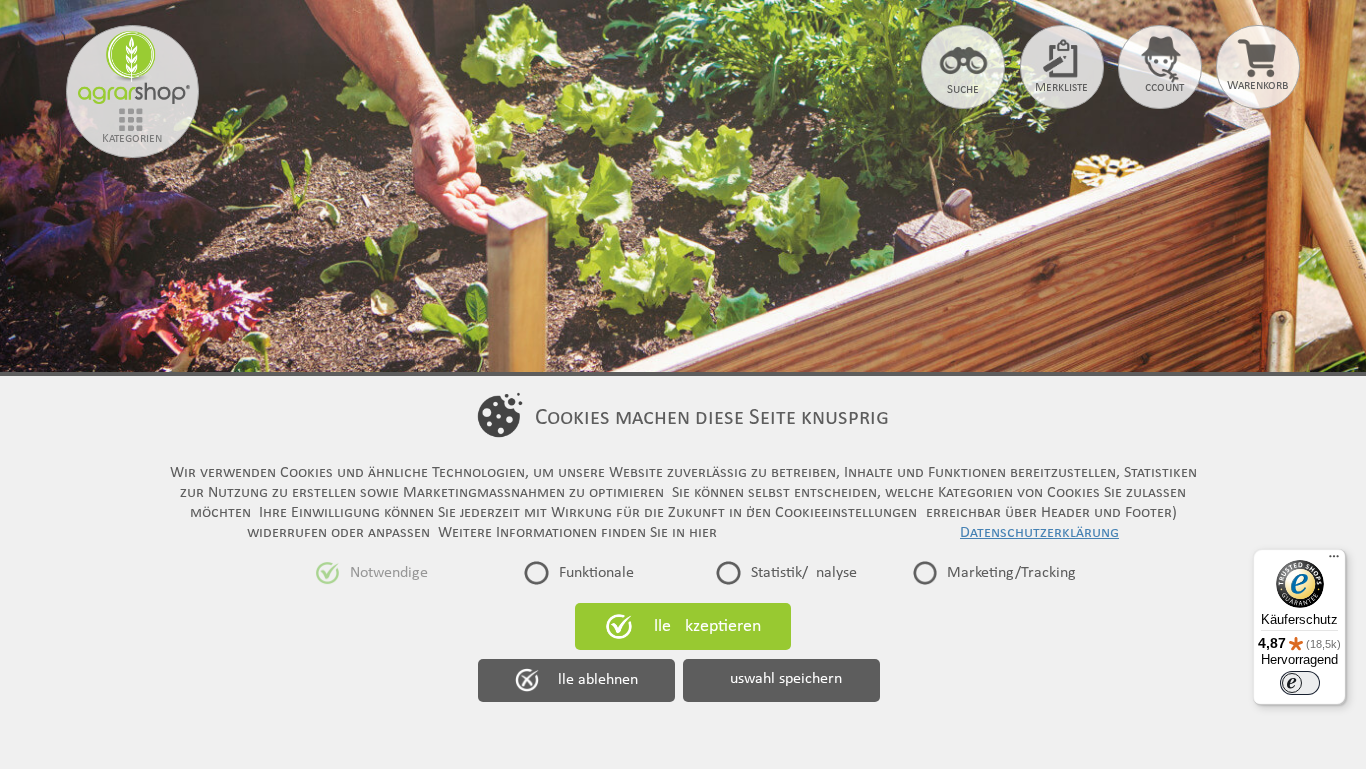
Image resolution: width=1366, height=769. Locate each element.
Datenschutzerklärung (1039, 533)
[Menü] (1334, 561)
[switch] (1300, 683)
